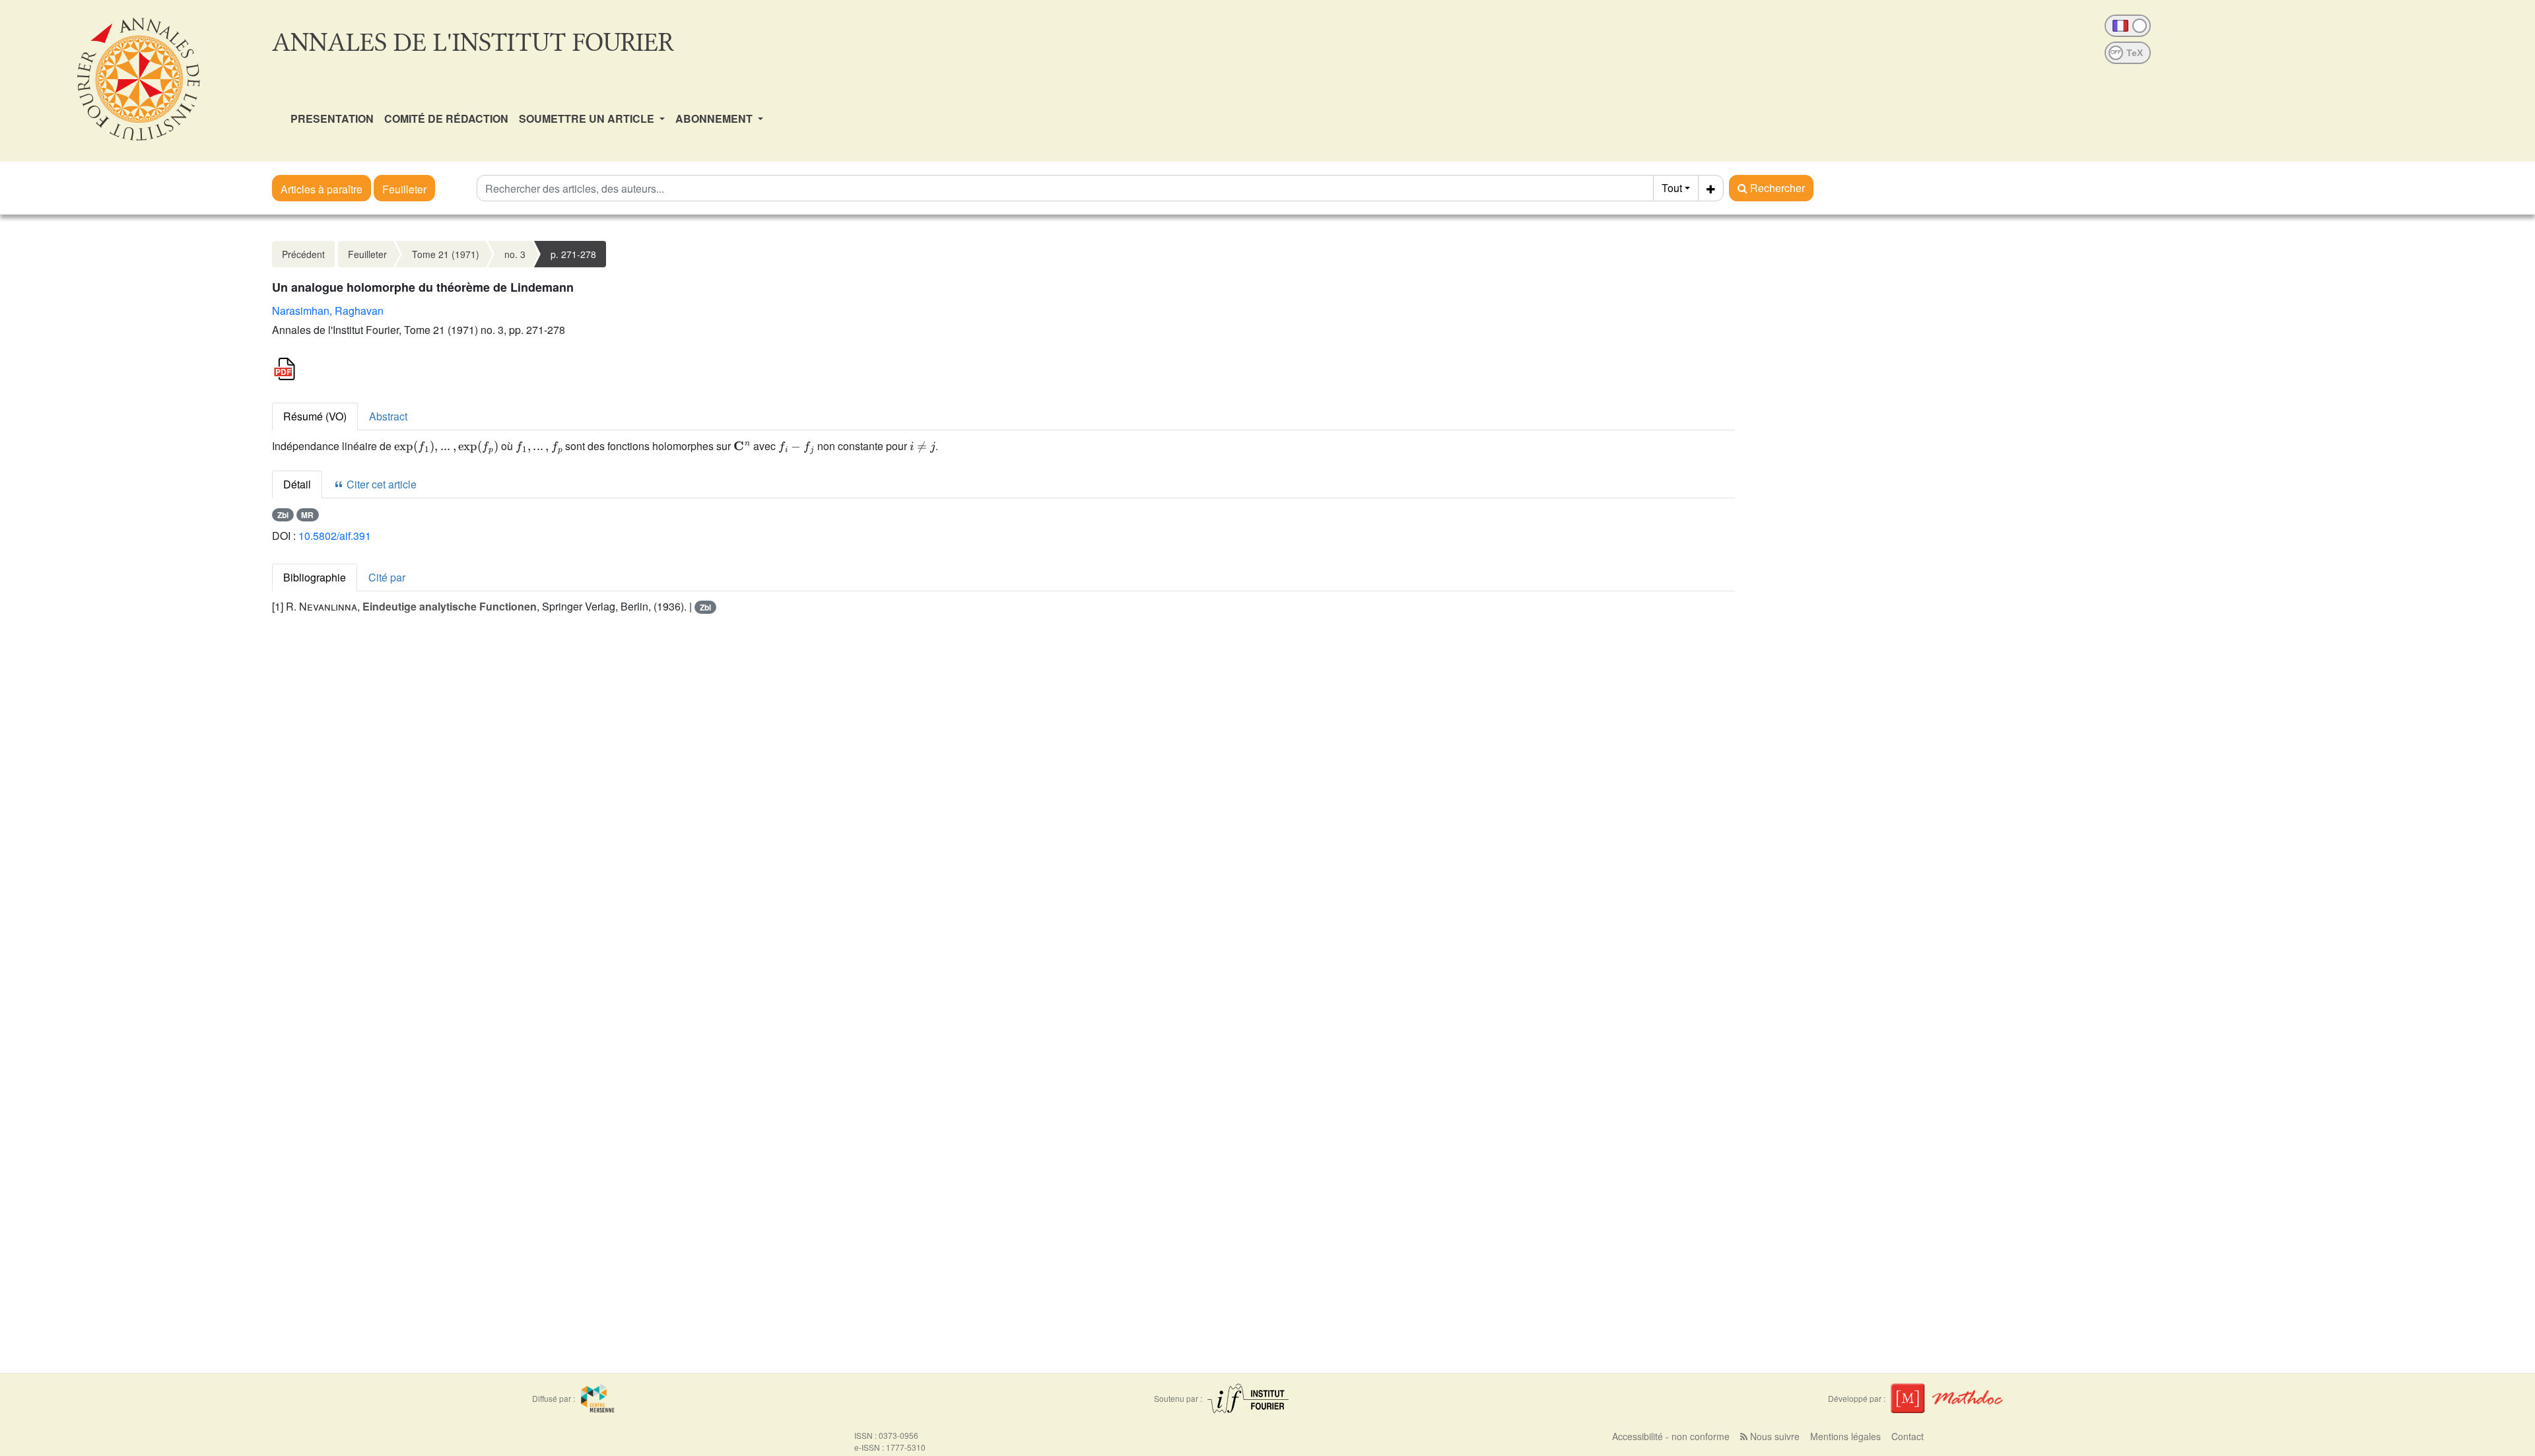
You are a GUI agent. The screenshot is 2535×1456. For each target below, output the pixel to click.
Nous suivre (1774, 1436)
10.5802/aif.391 (335, 536)
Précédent (303, 254)
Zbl (283, 515)
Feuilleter (404, 189)
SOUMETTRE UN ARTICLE (588, 118)
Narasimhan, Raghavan (328, 311)
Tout (1672, 188)
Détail (297, 484)
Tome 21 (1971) (446, 254)
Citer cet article (380, 484)
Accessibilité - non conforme (1671, 1436)
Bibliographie (315, 577)
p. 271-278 (573, 254)
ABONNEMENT (715, 118)
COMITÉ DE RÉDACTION (446, 118)
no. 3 (515, 254)
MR (307, 515)
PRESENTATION (332, 118)
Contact (1908, 1436)
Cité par (387, 577)
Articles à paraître (321, 189)
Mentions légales (1845, 1436)
